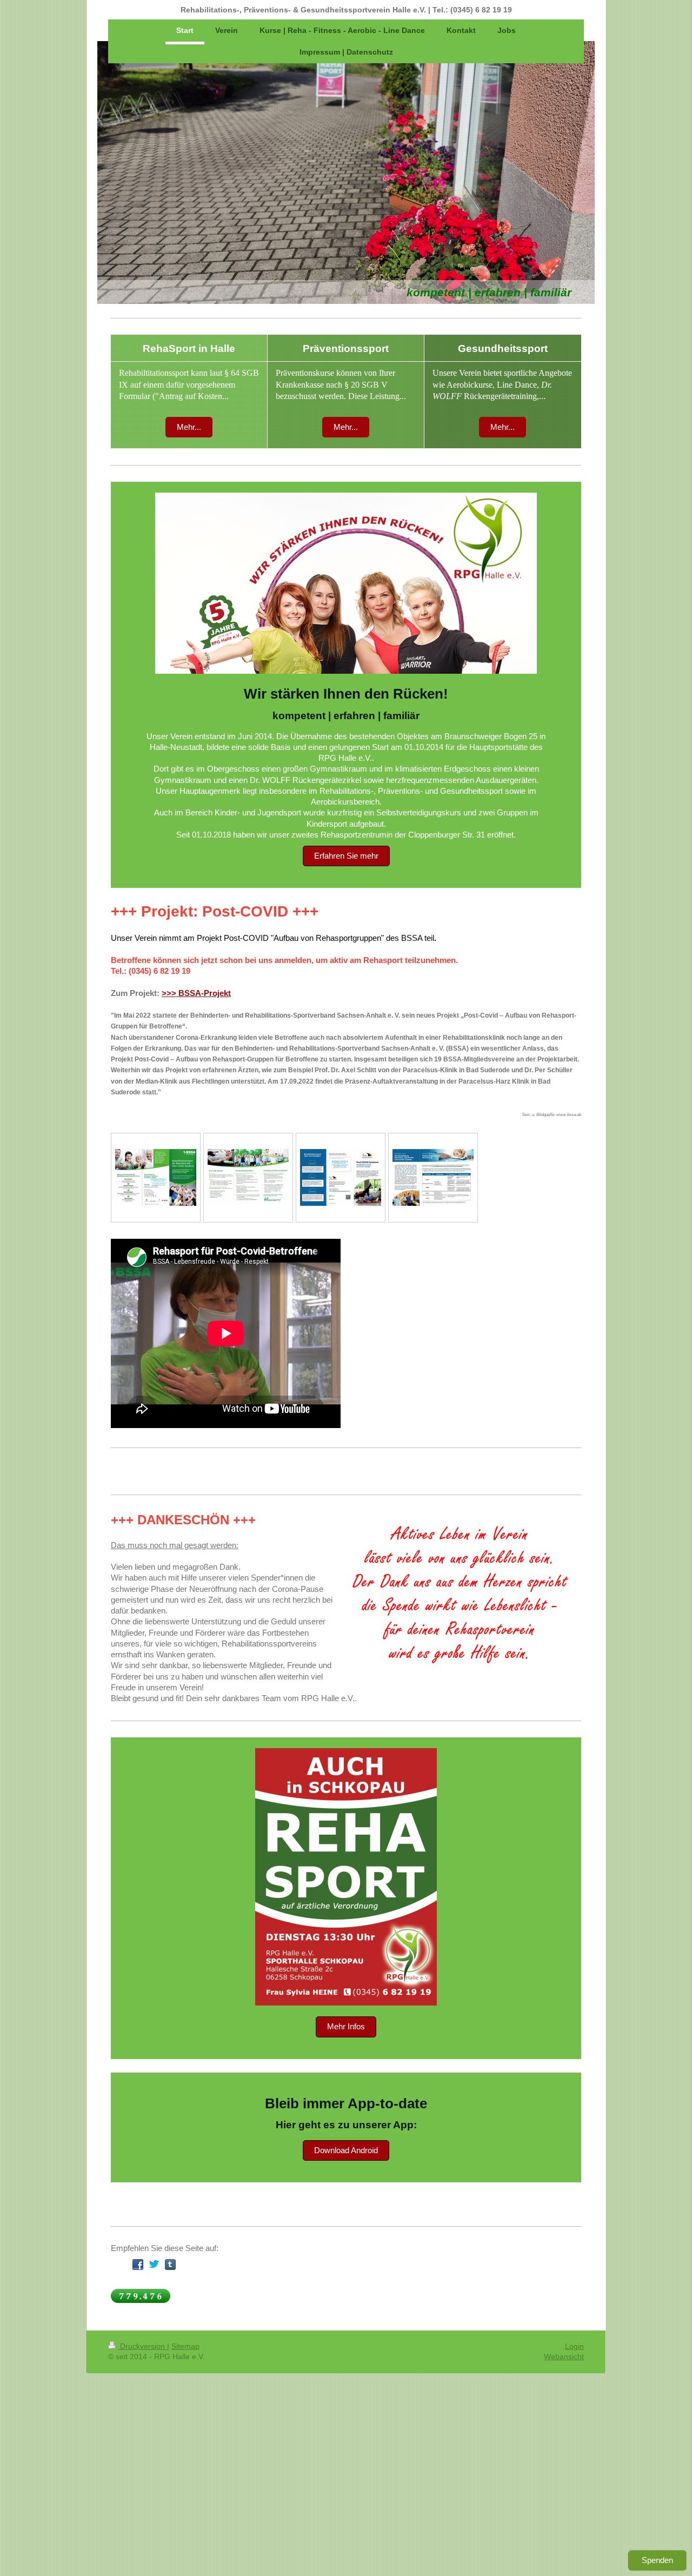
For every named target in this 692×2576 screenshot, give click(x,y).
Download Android (346, 2150)
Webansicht (564, 2356)
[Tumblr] (170, 2265)
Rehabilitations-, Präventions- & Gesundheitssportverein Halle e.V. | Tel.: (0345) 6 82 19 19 (346, 10)
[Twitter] (154, 2265)
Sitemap (185, 2346)
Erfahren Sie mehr (346, 856)
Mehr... (189, 427)
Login (574, 2346)
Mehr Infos (346, 2026)
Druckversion (142, 2346)
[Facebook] (138, 2265)
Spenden (657, 2560)
